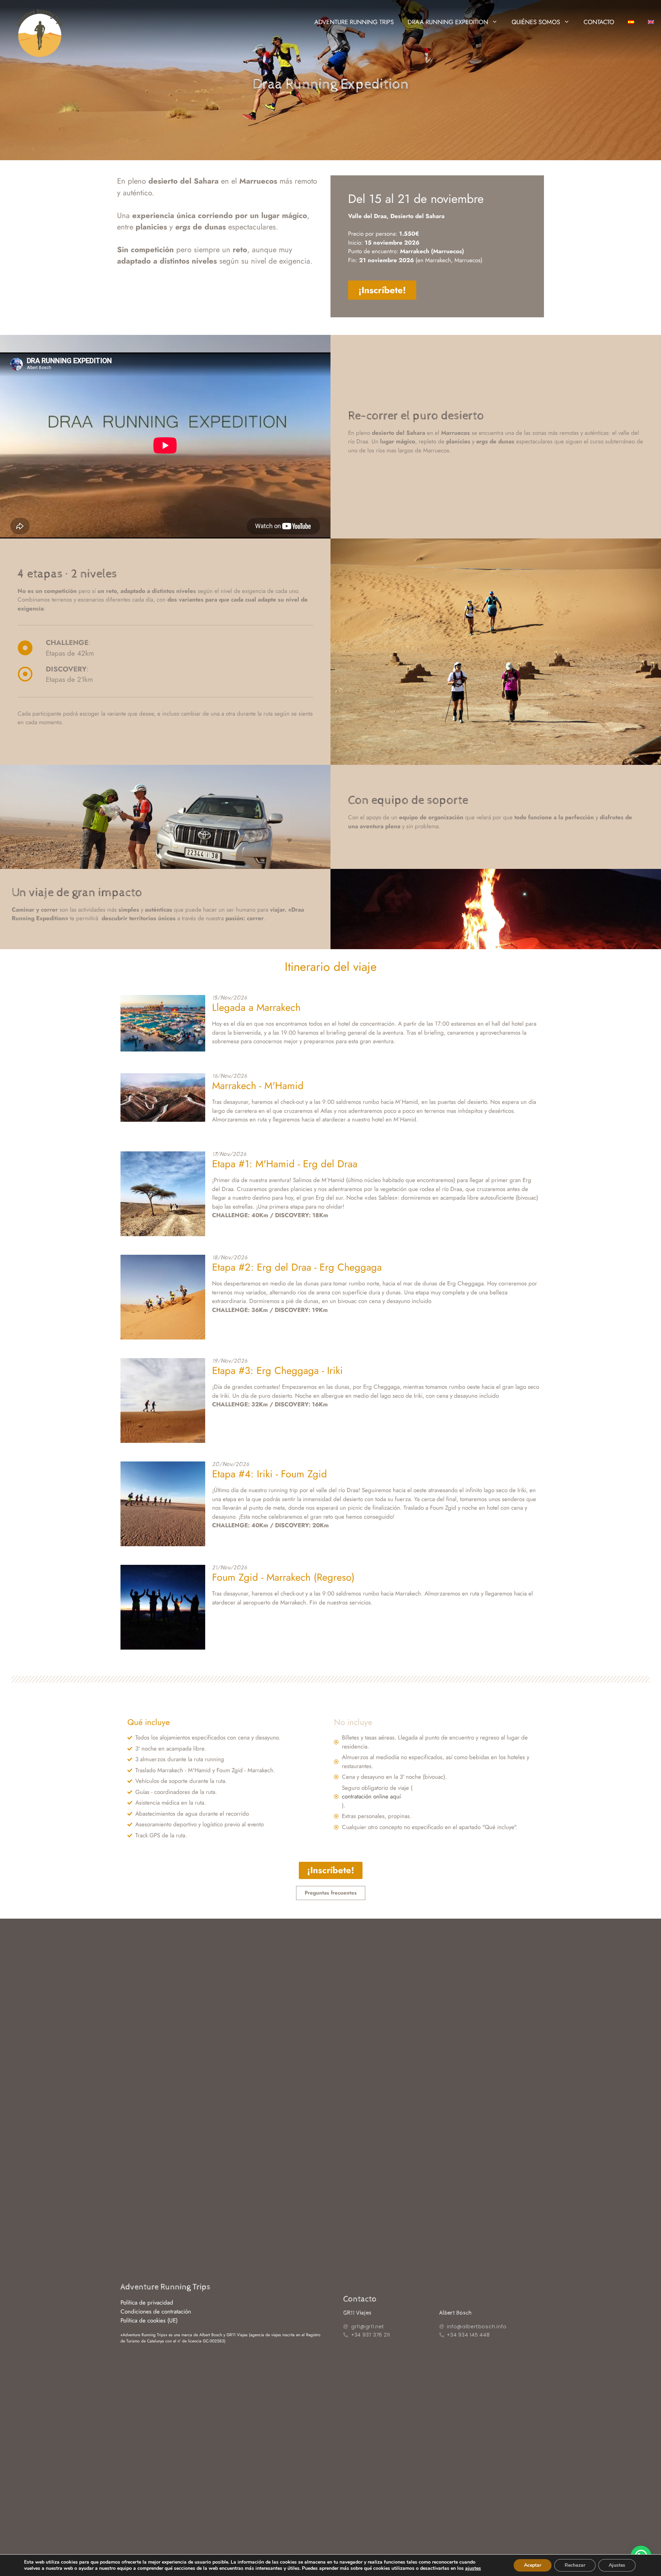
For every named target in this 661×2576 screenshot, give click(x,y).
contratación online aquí (371, 1796)
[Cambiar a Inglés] (651, 22)
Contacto (599, 22)
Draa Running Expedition (448, 22)
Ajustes (617, 2565)
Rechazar (575, 2565)
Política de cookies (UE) (149, 2320)
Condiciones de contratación (156, 2311)
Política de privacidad (147, 2302)
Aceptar (533, 2565)
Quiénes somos (536, 22)
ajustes (473, 2568)
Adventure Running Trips (354, 22)
